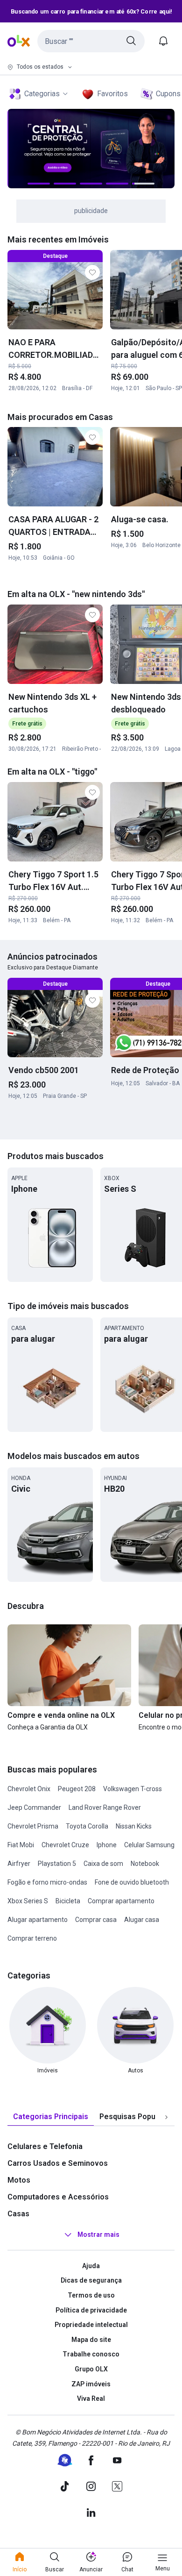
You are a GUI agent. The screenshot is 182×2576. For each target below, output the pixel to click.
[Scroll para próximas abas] (166, 2117)
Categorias (42, 94)
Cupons (168, 94)
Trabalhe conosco (91, 2354)
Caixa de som (103, 1864)
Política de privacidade (91, 2310)
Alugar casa (142, 1920)
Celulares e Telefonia (45, 2146)
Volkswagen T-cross (133, 1789)
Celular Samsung (149, 1845)
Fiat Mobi (21, 1845)
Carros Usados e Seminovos (58, 2163)
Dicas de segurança (91, 2280)
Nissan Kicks (134, 1826)
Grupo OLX (91, 2369)
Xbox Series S (28, 1901)
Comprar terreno (32, 1938)
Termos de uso (91, 2295)
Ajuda (91, 2266)
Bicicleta (68, 1901)
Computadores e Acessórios (58, 2197)
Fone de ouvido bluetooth (132, 1882)
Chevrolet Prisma (33, 1826)
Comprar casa (96, 1920)
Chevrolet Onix (29, 1789)
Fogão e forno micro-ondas (47, 1882)
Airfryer (19, 1864)
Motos (19, 2180)
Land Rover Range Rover (105, 1807)
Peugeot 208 (77, 1789)
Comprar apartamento (121, 1901)
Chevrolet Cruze (65, 1845)
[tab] (51, 2117)
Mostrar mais (98, 2234)
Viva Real (91, 2398)
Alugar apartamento (38, 1920)
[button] (91, 41)
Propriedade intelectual (91, 2325)
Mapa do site (91, 2340)
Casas (18, 2214)
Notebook (145, 1864)
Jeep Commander (34, 1807)
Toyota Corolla (87, 1826)
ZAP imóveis (91, 2384)
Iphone (107, 1845)
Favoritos (112, 94)
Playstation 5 (57, 1864)
